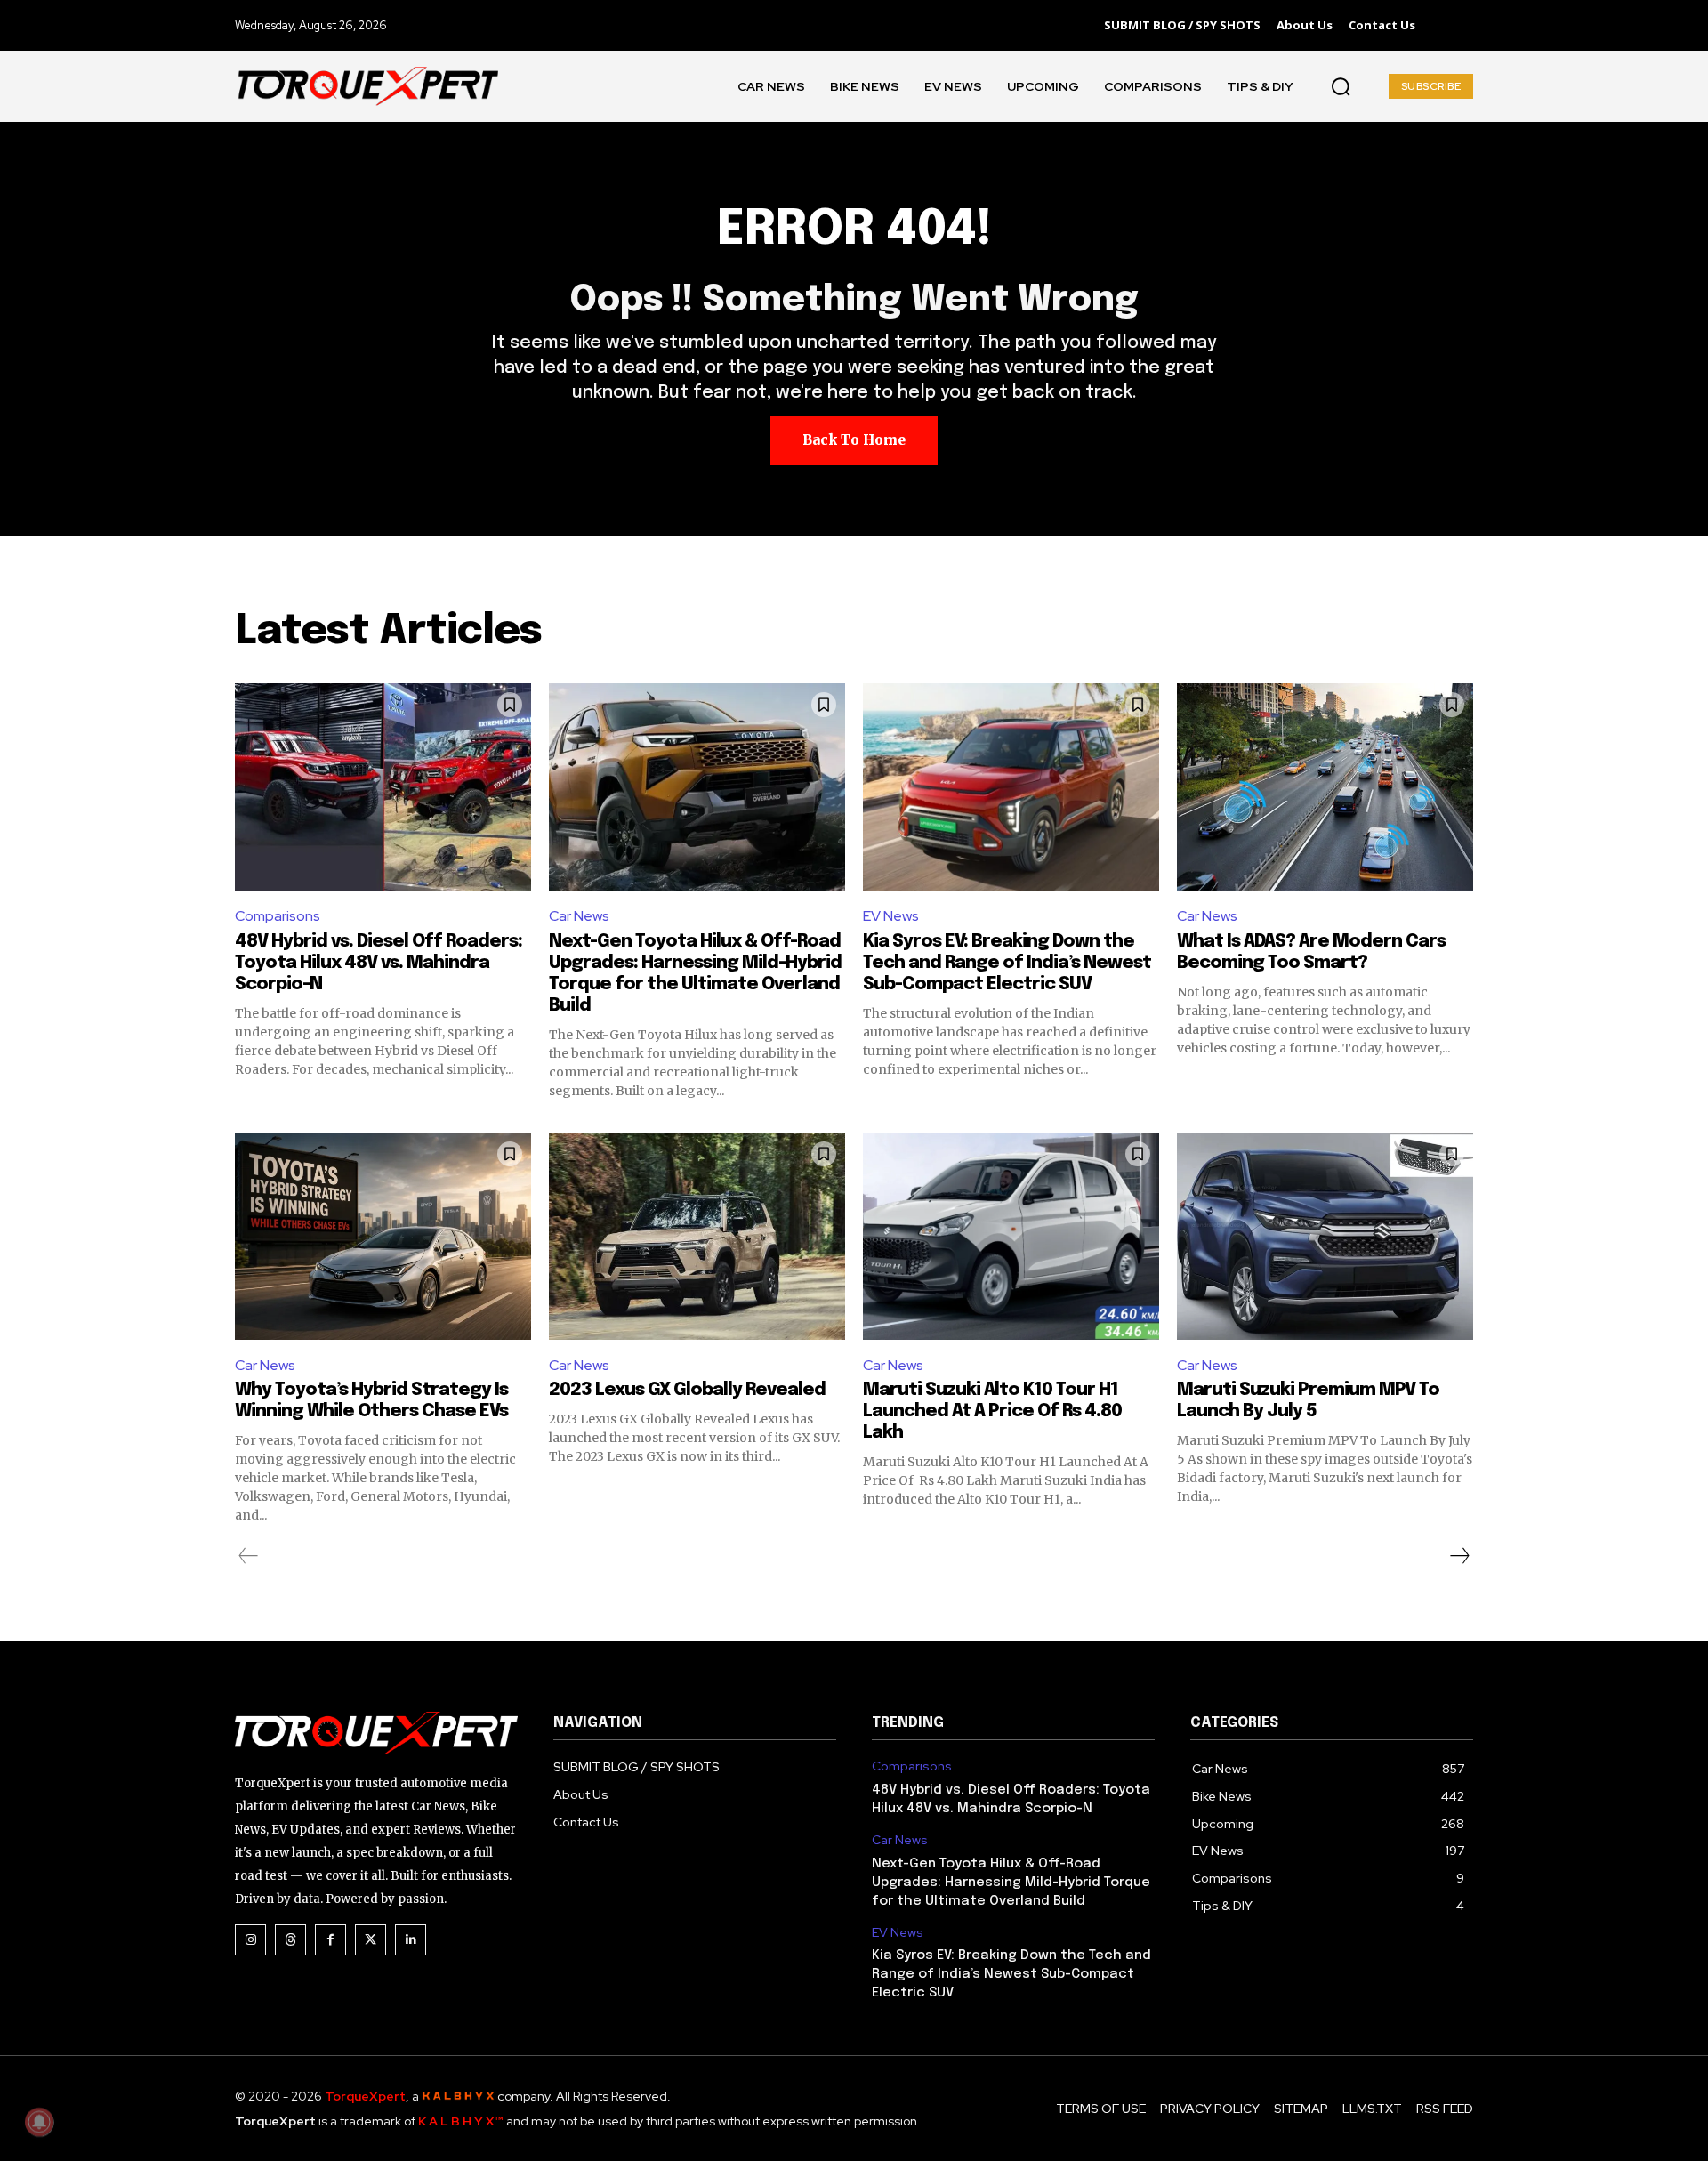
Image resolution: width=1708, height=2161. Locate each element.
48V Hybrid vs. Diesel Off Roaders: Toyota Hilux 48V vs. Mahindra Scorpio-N (379, 963)
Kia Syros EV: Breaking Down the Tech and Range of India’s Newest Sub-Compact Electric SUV (1007, 963)
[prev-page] (249, 1556)
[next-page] (1459, 1556)
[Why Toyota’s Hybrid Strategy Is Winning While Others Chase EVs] (383, 1236)
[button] (1341, 86)
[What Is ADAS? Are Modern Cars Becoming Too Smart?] (1325, 787)
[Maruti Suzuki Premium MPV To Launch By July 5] (1325, 1236)
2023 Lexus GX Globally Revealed (687, 1390)
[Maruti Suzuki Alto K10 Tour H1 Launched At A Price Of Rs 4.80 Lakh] (1011, 1236)
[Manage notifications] (39, 2122)
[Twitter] (371, 1940)
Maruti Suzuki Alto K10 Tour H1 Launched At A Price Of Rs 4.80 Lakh (992, 1411)
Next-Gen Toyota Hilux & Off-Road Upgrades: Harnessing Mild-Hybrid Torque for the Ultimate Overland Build (1011, 1883)
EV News (891, 916)
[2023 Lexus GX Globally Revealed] (697, 1236)
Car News (579, 916)
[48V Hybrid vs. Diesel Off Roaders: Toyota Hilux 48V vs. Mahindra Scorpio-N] (383, 787)
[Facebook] (330, 1940)
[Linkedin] (411, 1940)
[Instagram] (250, 1940)
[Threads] (290, 1940)
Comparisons (278, 916)
